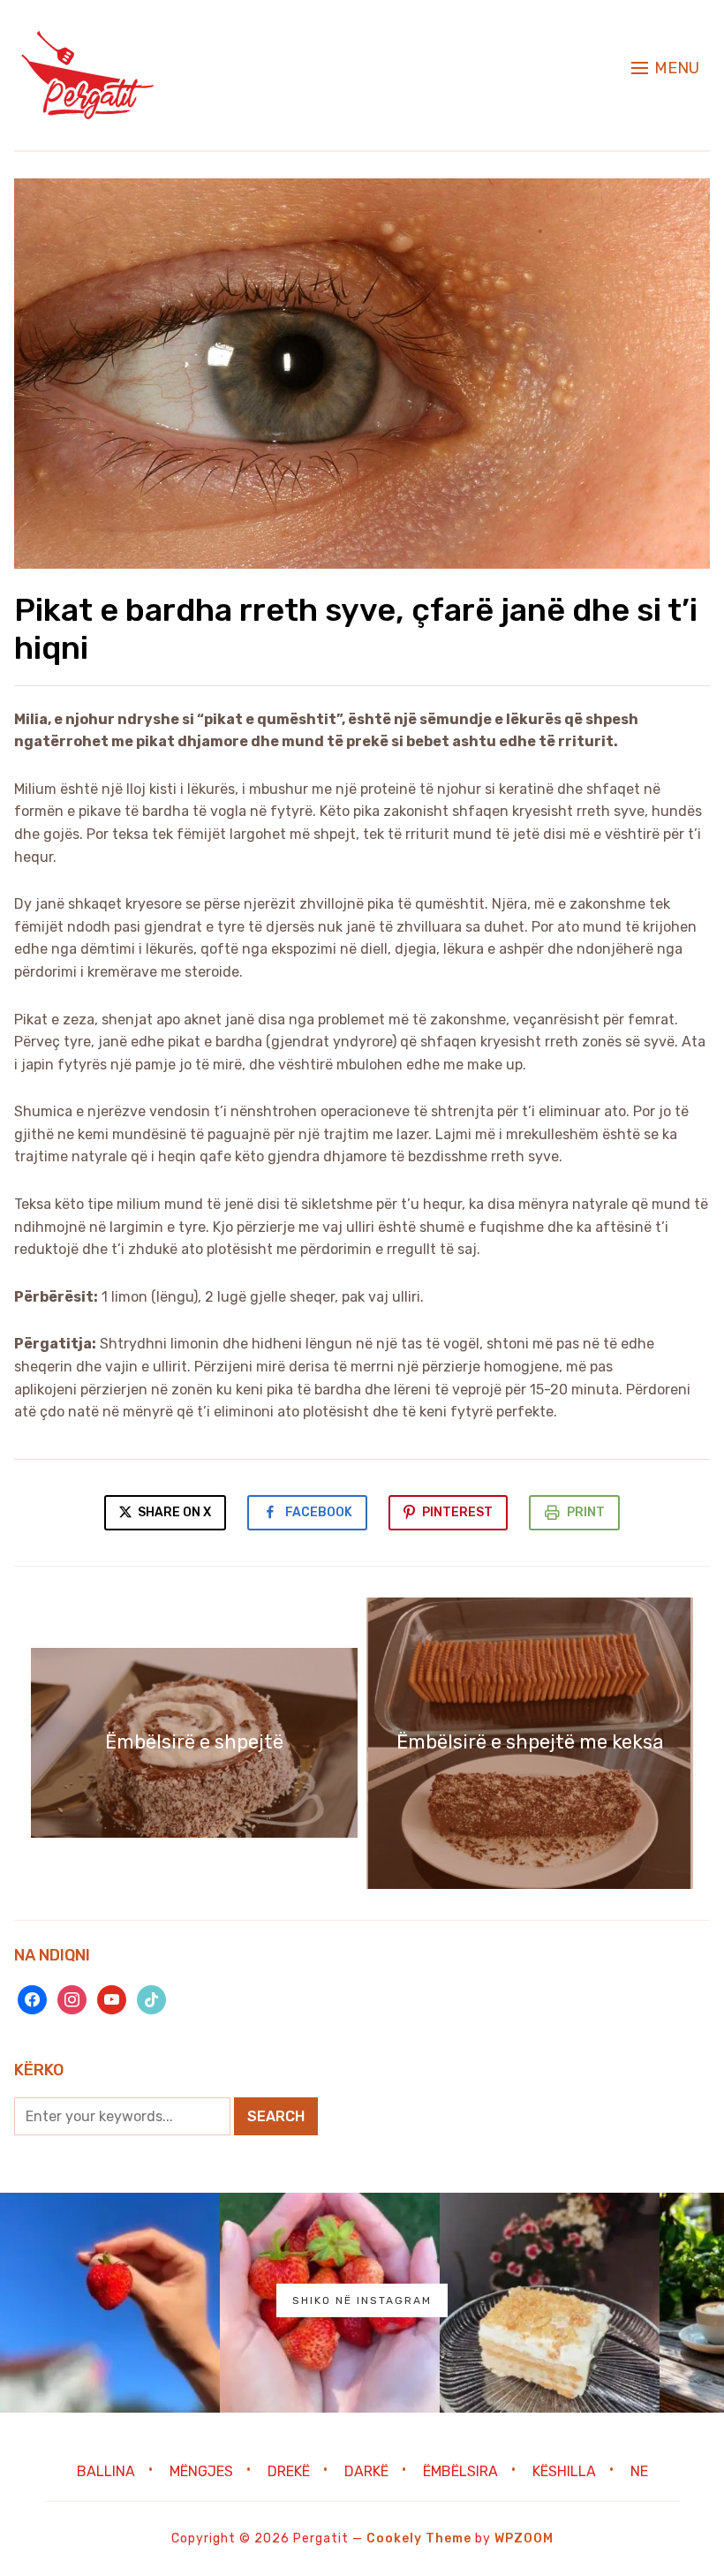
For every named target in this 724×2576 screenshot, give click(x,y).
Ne (639, 2471)
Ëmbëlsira (460, 2471)
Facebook (319, 1512)
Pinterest (457, 1512)
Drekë (289, 2471)
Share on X (173, 1512)
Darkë (366, 2471)
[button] (665, 68)
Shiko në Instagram (362, 2300)
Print (586, 1512)
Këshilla (564, 2471)
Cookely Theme (419, 2538)
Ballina (106, 2471)
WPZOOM (524, 2538)
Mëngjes (201, 2471)
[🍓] (110, 2303)
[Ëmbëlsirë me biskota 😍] (550, 2303)
